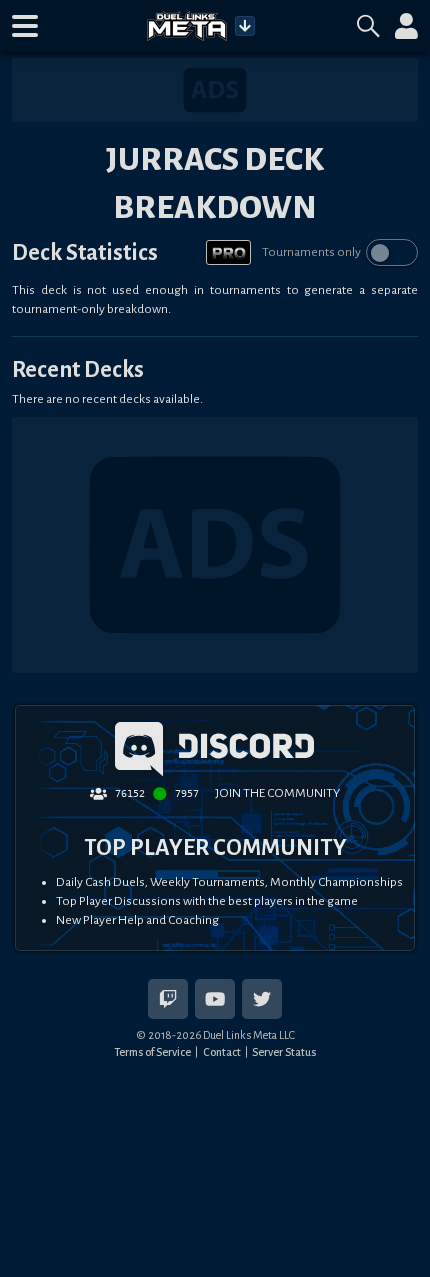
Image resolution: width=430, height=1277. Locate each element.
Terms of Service (152, 1052)
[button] (25, 26)
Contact (222, 1052)
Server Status (284, 1052)
